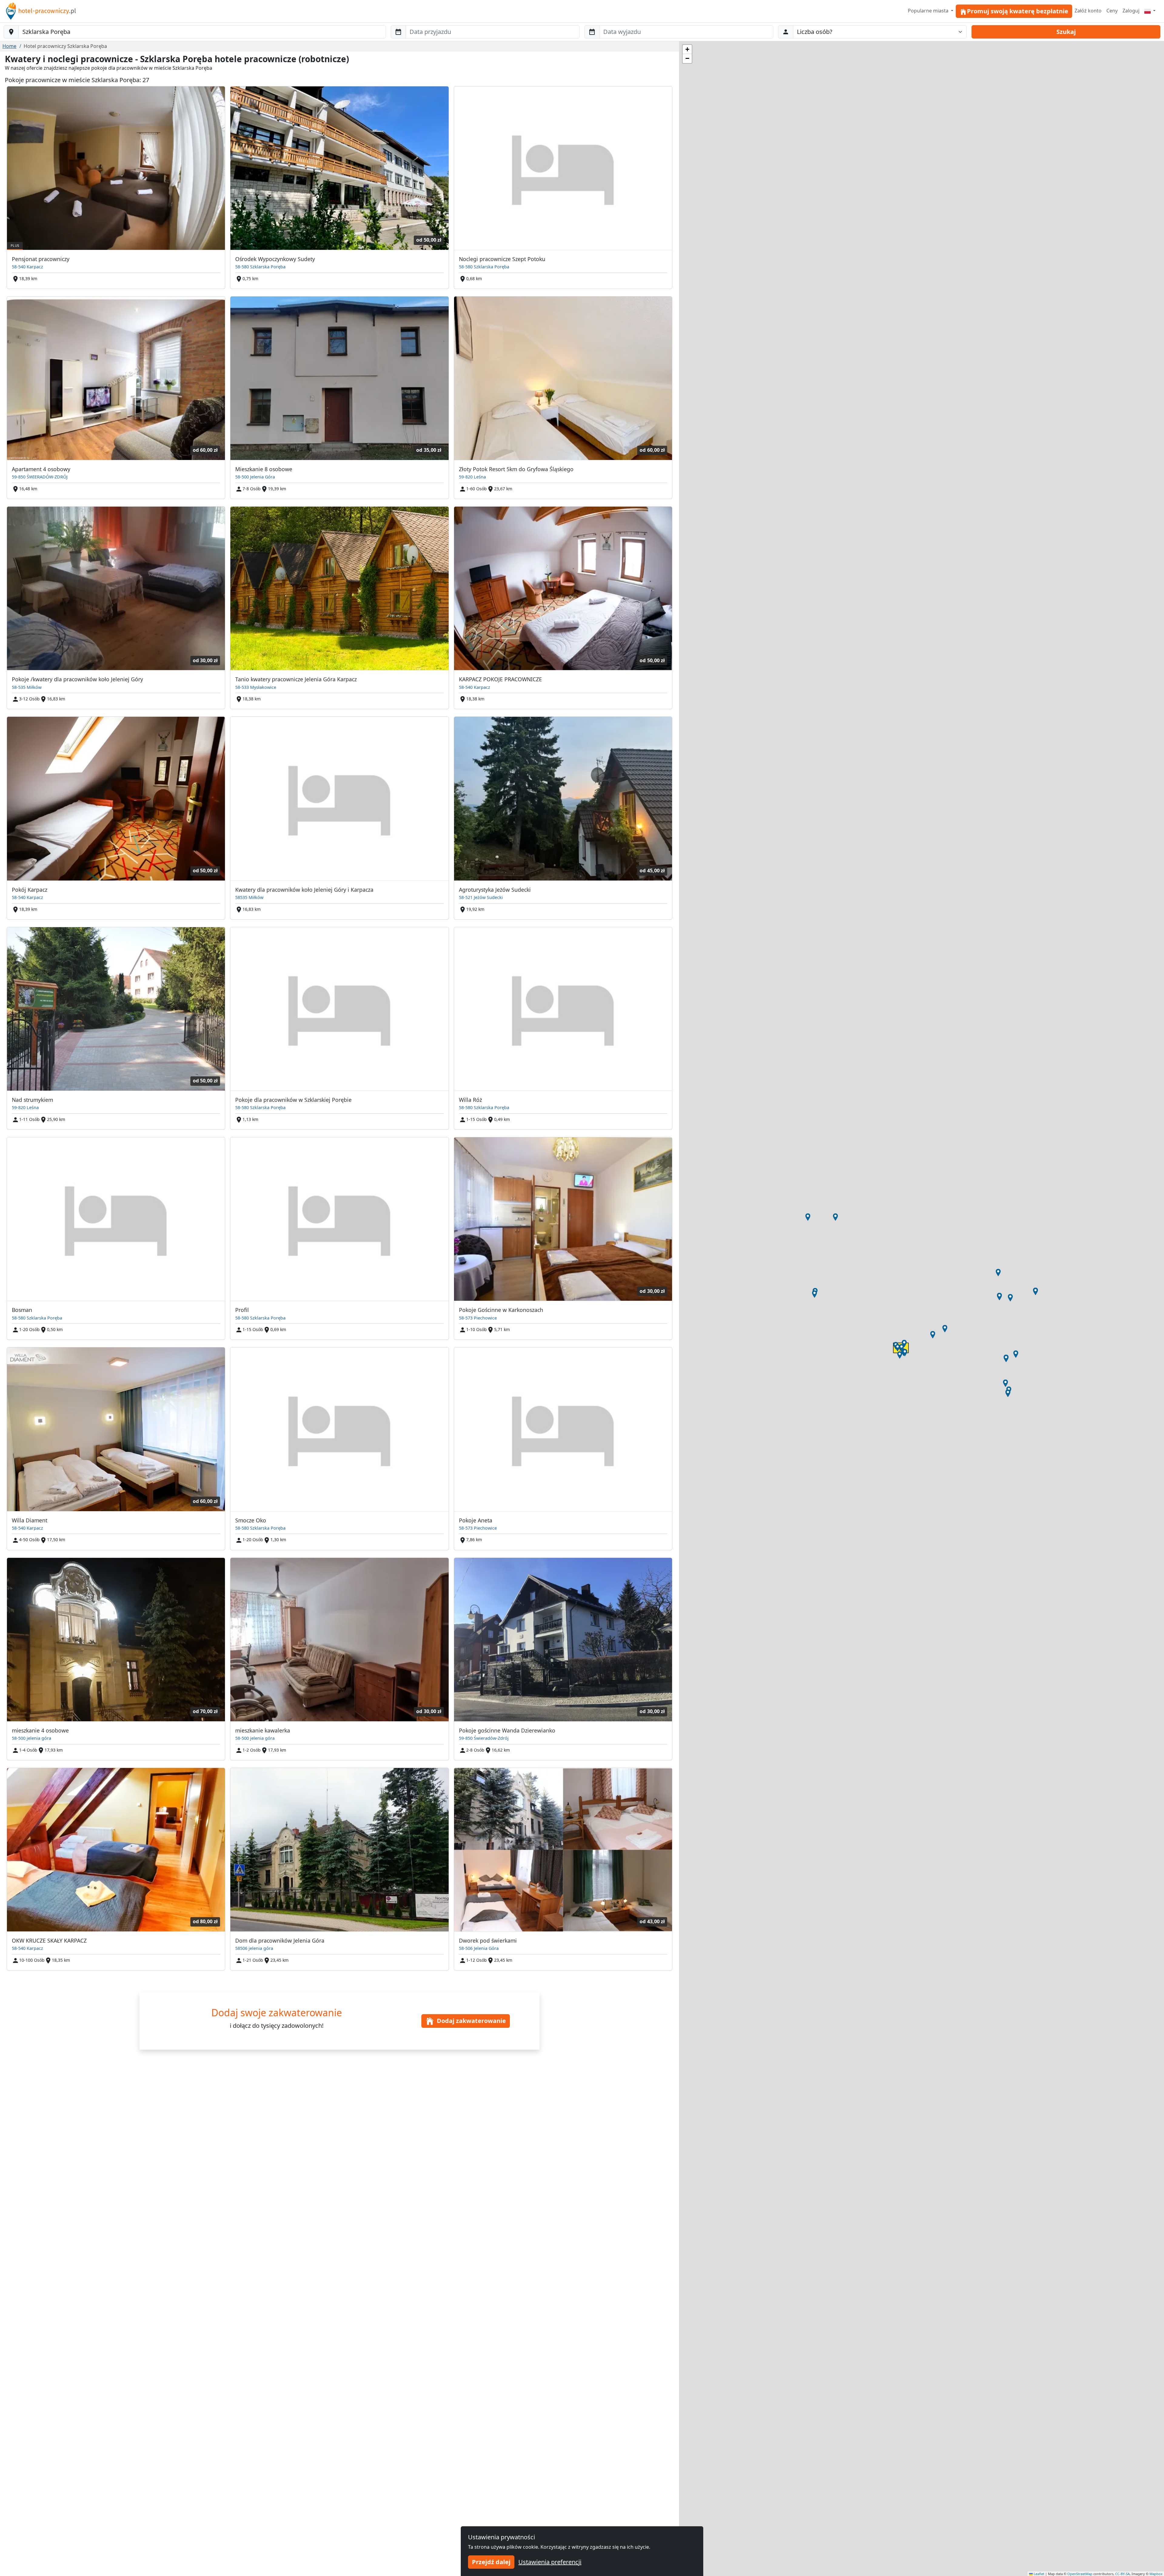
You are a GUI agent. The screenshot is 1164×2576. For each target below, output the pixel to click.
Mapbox (1156, 2574)
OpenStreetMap (1080, 2574)
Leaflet (1039, 2574)
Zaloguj (1131, 11)
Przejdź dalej (491, 2562)
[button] (898, 1348)
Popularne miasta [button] (929, 11)
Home (9, 46)
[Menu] (1150, 11)
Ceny (1112, 11)
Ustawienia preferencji (550, 2562)
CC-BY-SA (1122, 2574)
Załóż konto (1088, 11)
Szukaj (1066, 32)
